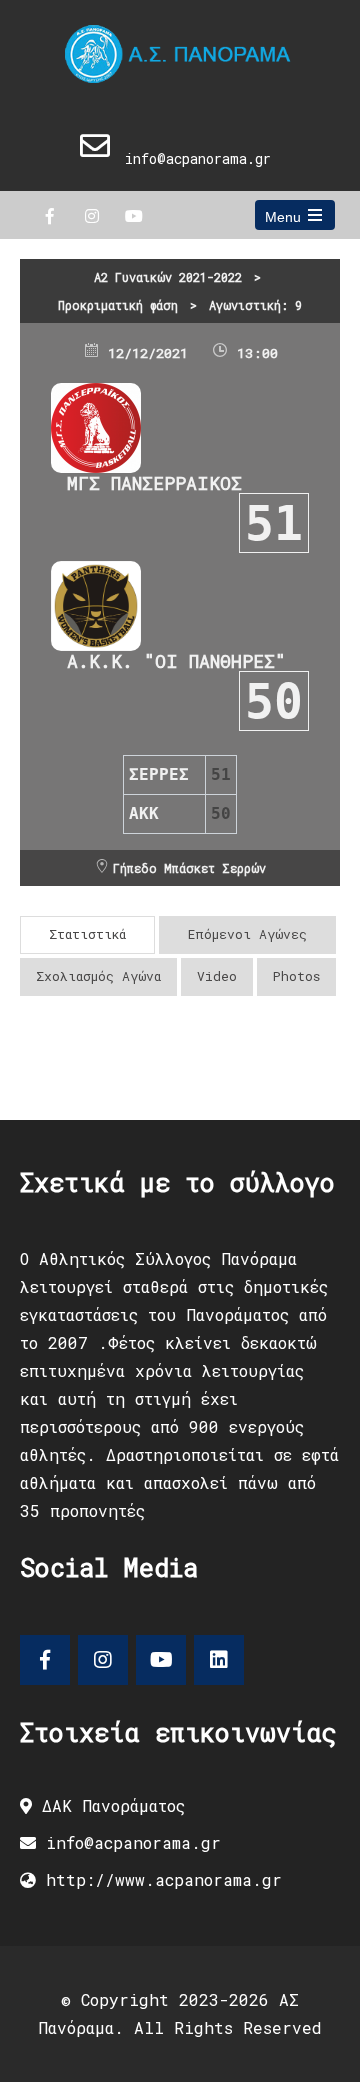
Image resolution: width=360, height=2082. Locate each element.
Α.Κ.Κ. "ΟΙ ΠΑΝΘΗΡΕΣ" (176, 661)
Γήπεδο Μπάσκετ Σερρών (189, 868)
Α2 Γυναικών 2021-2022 (168, 277)
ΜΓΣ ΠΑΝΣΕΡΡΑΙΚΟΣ (154, 483)
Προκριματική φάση (118, 305)
